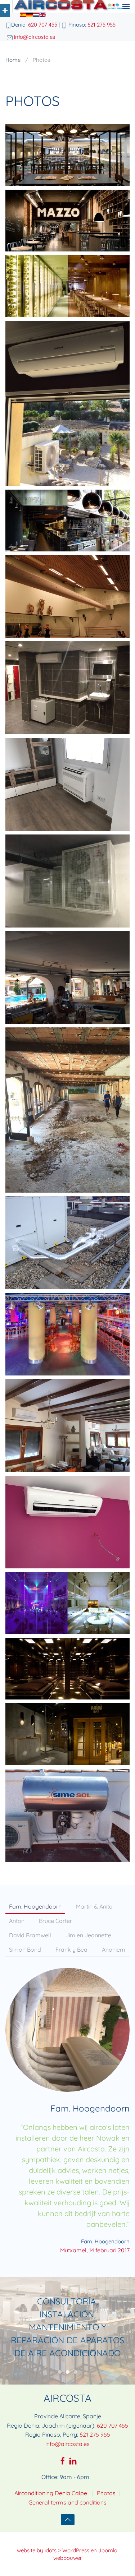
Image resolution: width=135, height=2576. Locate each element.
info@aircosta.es (35, 37)
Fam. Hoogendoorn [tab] (35, 1906)
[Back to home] (64, 6)
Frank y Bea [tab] (71, 1950)
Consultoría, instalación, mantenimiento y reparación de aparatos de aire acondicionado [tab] (68, 2372)
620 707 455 (43, 25)
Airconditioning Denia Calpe (51, 2493)
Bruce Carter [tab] (55, 1921)
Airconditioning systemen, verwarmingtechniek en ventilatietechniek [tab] (60, 2372)
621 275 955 (102, 25)
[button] (126, 6)
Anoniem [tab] (114, 1950)
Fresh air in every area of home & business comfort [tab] (76, 2372)
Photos (106, 2493)
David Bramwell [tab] (30, 1935)
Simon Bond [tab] (25, 1950)
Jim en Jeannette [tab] (88, 1935)
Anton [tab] (17, 1921)
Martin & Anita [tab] (94, 1906)
